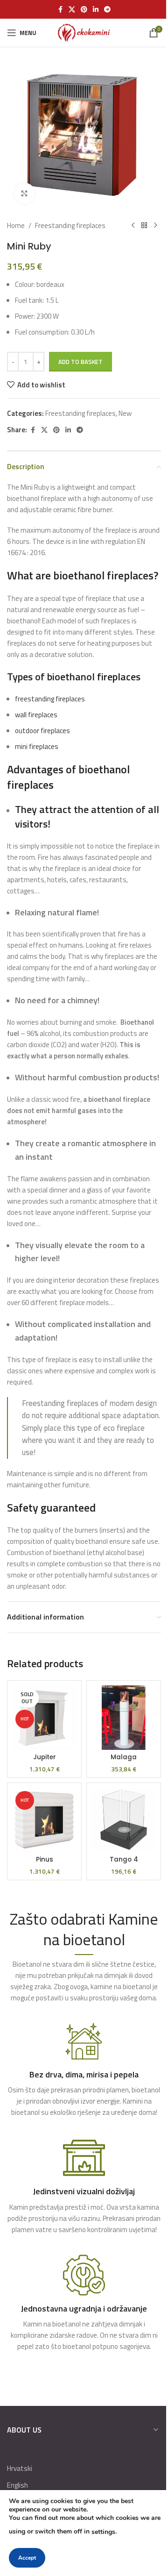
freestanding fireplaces (50, 699)
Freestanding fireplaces (70, 225)
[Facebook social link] (60, 10)
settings (103, 2532)
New (125, 413)
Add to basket (80, 362)
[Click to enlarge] (24, 193)
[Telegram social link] (107, 10)
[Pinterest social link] (84, 10)
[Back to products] (144, 226)
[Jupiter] (44, 1718)
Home (16, 225)
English (17, 2485)
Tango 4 (124, 1859)
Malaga (124, 1757)
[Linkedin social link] (96, 10)
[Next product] (155, 226)
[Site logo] (84, 32)
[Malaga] (124, 1718)
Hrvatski (20, 2468)
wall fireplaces (36, 715)
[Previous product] (133, 226)
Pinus (45, 1859)
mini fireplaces (37, 746)
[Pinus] (44, 1820)
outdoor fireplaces (42, 731)
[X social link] (72, 10)
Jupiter (45, 1757)
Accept (27, 2558)
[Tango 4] (124, 1820)
